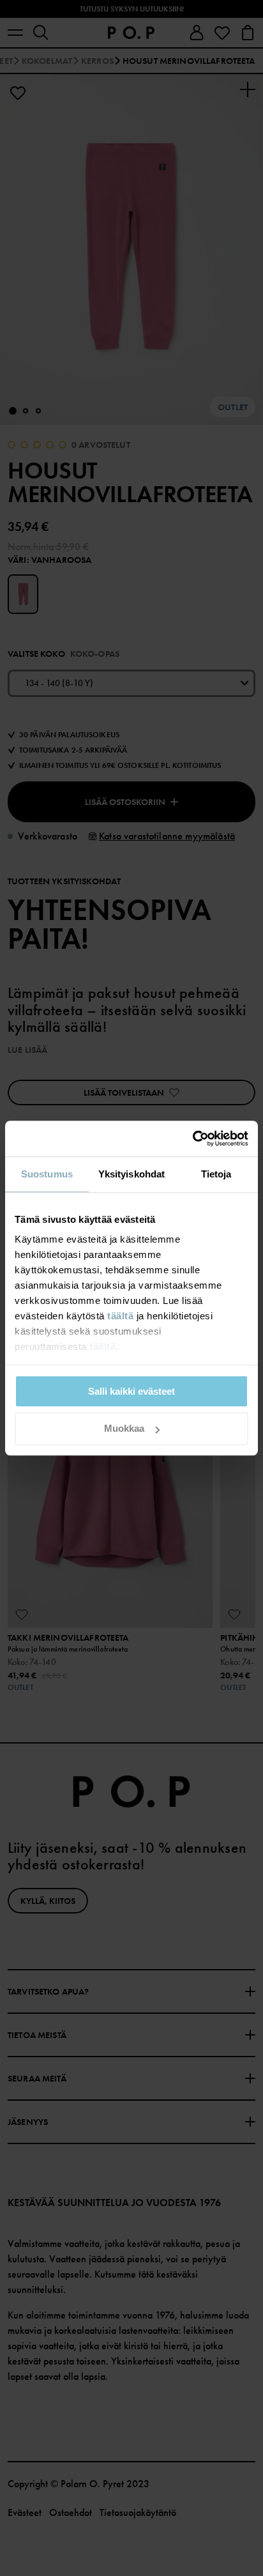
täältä (120, 1316)
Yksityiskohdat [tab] (131, 1174)
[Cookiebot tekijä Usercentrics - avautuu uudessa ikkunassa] (192, 1138)
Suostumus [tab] (47, 1174)
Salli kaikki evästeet (131, 1391)
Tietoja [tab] (216, 1174)
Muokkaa (124, 1429)
